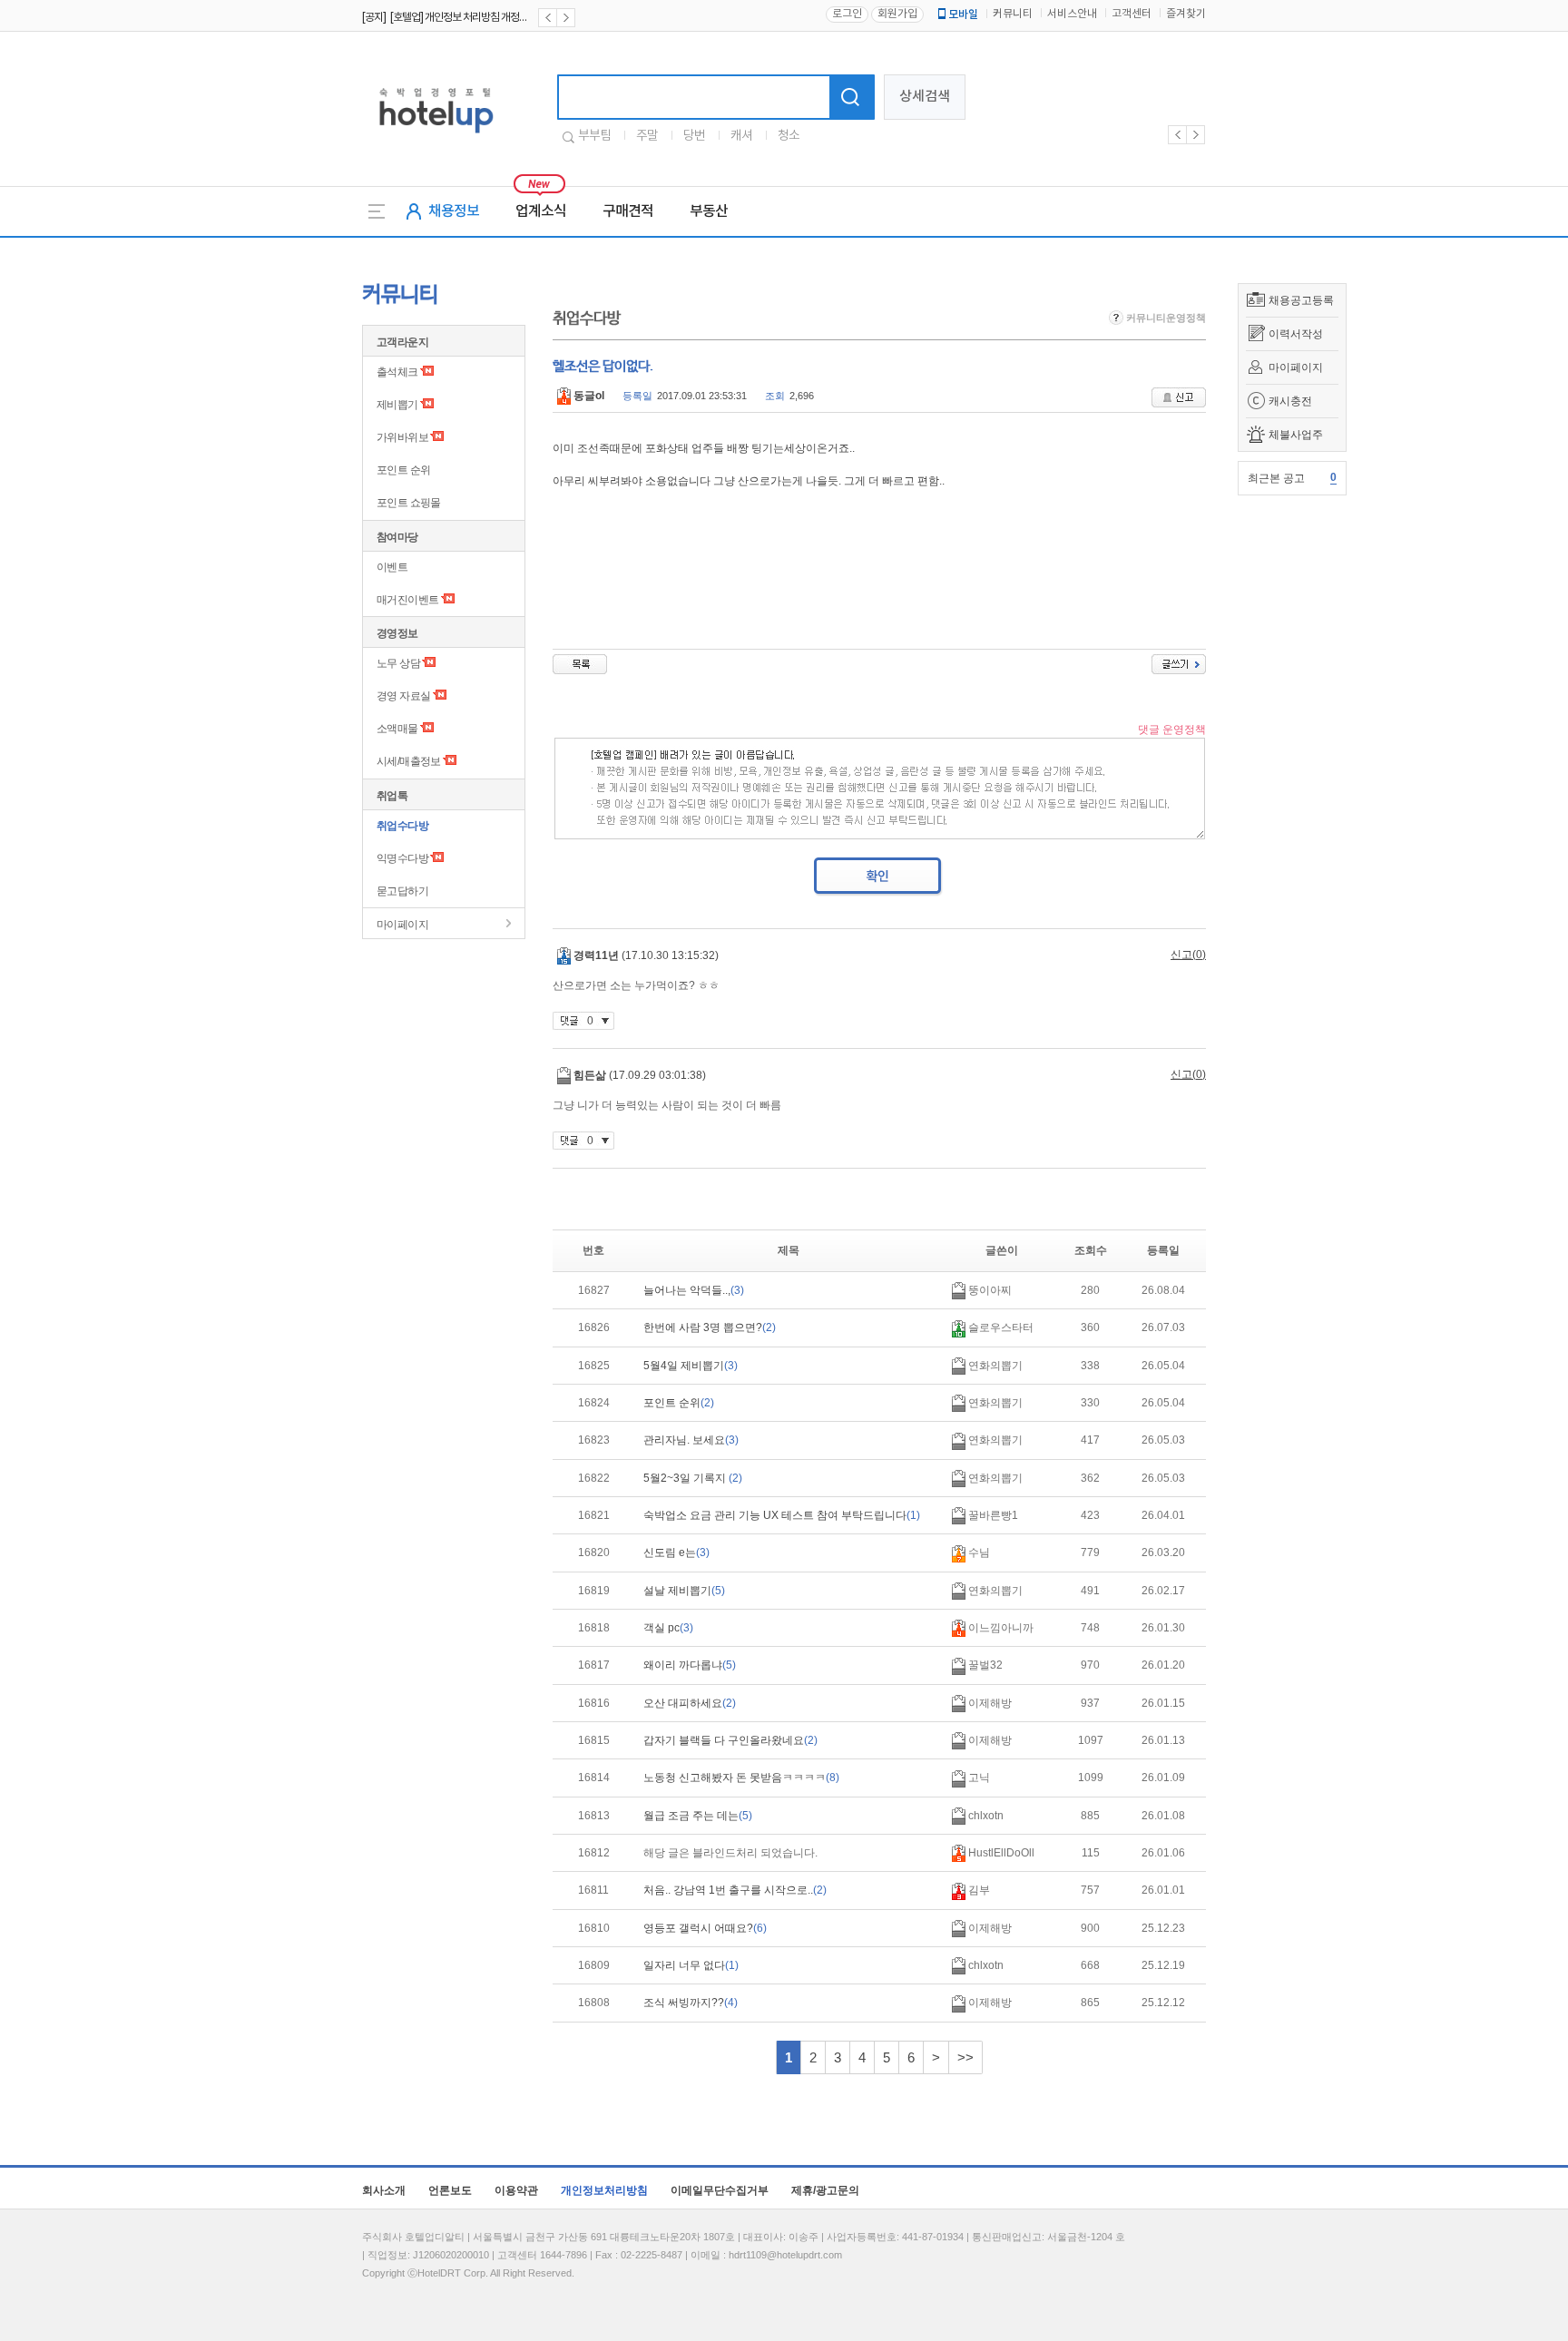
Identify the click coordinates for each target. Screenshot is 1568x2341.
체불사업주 (1296, 435)
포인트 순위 (403, 470)
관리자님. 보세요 (691, 1440)
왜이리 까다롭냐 (690, 1665)
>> (965, 2057)
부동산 (709, 211)
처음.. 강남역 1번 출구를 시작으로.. (735, 1890)
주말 (647, 136)
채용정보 (454, 211)
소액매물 (397, 729)
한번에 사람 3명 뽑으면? (710, 1327)
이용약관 (516, 2190)
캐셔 (741, 136)
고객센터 (1132, 14)
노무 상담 (398, 663)
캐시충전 (1290, 401)
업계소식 (541, 211)
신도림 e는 (676, 1553)
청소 (789, 136)
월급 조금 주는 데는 (698, 1816)
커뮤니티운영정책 (1165, 318)
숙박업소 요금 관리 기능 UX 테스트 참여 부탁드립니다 (782, 1515)
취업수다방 (402, 826)
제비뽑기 (397, 405)
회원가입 (897, 14)
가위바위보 (402, 437)
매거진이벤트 (407, 600)
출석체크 (397, 372)
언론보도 (450, 2190)
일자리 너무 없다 (691, 1965)
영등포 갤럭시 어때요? (705, 1928)
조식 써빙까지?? (691, 2003)
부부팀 (594, 136)
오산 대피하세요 (690, 1703)
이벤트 (392, 567)
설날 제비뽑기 (684, 1591)
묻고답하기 (402, 891)
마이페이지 (1296, 367)
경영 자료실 (403, 696)
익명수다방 (402, 858)
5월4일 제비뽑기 (691, 1366)
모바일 (963, 15)
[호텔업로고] (436, 137)
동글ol (588, 396)
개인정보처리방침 (604, 2190)
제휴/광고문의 (825, 2190)
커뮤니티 (1013, 14)
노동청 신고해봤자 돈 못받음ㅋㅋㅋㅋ (741, 1778)
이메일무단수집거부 (720, 2190)
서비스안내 (1072, 14)
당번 (694, 136)
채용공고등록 (1301, 300)
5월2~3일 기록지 (693, 1478)
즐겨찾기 (1186, 14)
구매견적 (628, 211)
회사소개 (384, 2190)
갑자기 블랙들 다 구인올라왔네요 (730, 1740)
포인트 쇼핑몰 (409, 503)
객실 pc (668, 1628)
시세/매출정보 (409, 761)
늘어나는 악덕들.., (694, 1290)
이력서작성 (1296, 334)
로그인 (847, 14)
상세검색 (925, 97)
